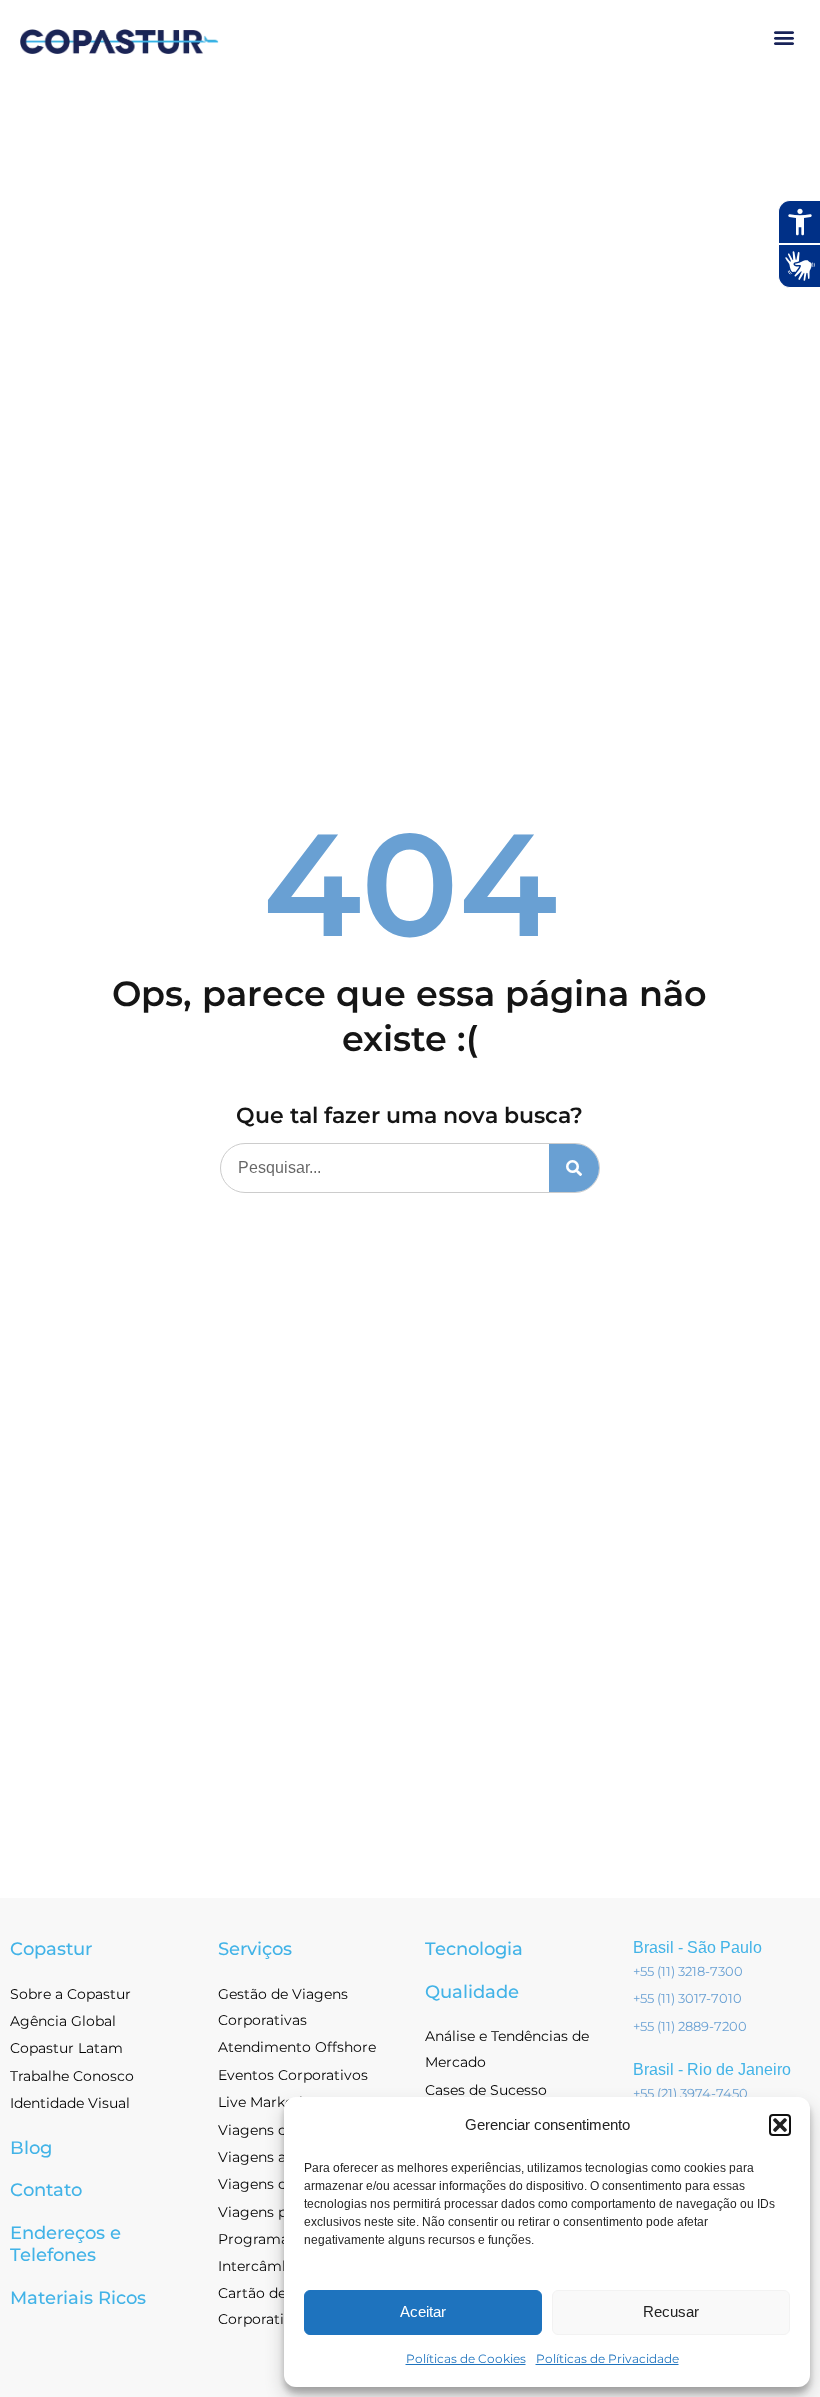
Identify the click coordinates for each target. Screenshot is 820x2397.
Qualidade (472, 1992)
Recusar (671, 2311)
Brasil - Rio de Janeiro (712, 2069)
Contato (46, 2190)
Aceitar (423, 2311)
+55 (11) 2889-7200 (690, 2026)
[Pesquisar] (574, 1168)
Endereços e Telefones (65, 2244)
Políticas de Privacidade (607, 2358)
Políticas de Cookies (466, 2358)
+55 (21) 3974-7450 (690, 2093)
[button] (780, 2125)
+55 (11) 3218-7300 (688, 1971)
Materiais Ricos (78, 2298)
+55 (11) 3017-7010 (687, 1998)
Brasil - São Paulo (697, 1947)
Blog (31, 2148)
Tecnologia (474, 1949)
